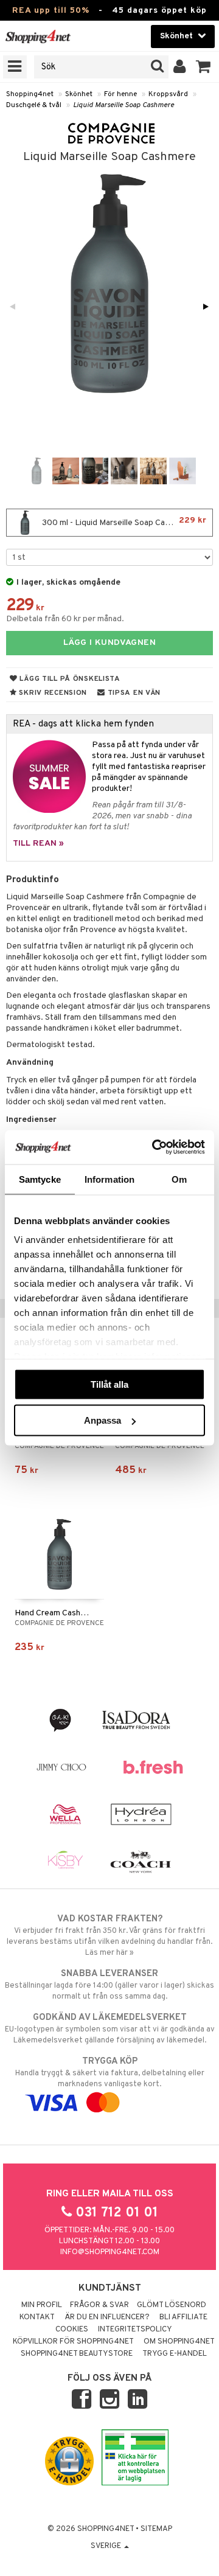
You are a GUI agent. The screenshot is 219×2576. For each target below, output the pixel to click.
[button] (203, 67)
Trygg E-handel (175, 2354)
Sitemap (156, 2529)
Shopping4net (30, 94)
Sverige (107, 2546)
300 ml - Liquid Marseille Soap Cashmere (123, 522)
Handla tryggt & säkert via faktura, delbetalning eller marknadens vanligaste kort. (110, 2073)
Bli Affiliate (183, 2317)
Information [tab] (109, 1179)
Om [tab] (179, 1179)
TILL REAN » (38, 844)
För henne (120, 94)
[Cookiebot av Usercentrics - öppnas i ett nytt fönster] (155, 1147)
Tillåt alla (109, 1384)
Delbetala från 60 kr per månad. (65, 619)
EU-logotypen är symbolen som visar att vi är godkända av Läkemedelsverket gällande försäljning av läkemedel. (110, 2029)
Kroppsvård (168, 94)
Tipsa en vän (133, 693)
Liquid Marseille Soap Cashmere (123, 105)
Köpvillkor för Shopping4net (73, 2342)
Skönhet (79, 94)
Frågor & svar (99, 2305)
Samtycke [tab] (40, 1179)
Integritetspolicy (135, 2330)
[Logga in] (180, 67)
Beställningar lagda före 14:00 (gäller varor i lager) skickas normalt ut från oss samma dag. (109, 1985)
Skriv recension (52, 693)
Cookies (72, 2330)
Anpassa (103, 1420)
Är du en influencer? (107, 2317)
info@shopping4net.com (110, 2252)
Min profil (42, 2305)
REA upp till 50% (51, 11)
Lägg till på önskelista (69, 679)
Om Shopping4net (179, 2342)
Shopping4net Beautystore (77, 2354)
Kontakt (37, 2317)
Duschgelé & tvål (34, 105)
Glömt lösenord (172, 2305)
